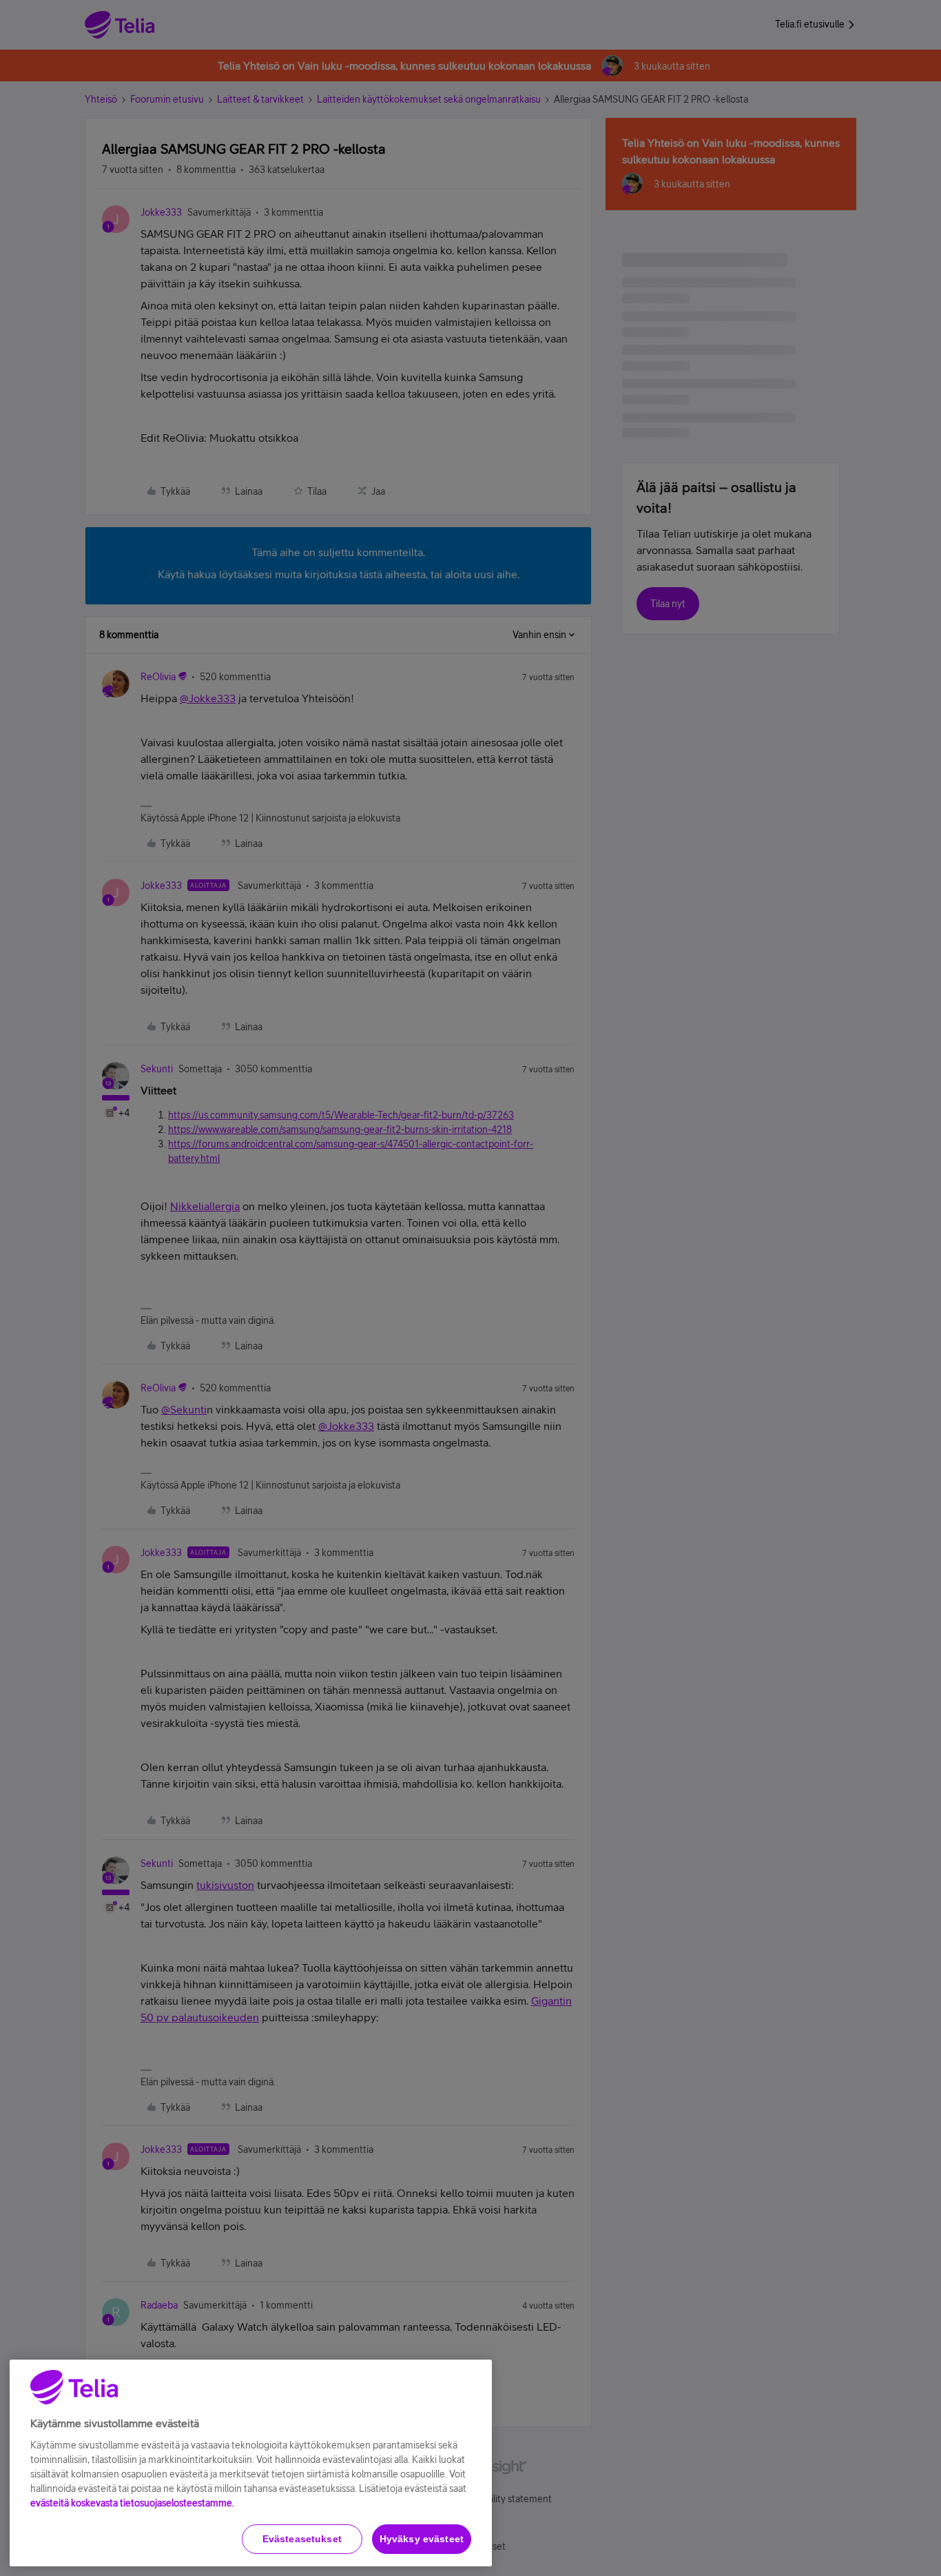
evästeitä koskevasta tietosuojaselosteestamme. (132, 2503)
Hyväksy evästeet (422, 2539)
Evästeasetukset (302, 2539)
